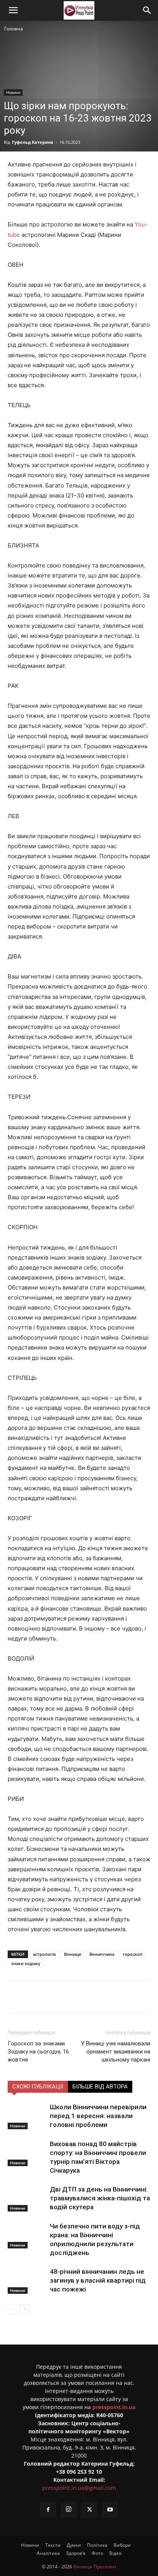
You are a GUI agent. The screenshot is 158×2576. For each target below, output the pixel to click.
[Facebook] (39, 1997)
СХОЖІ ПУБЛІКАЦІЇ (38, 2087)
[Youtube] (110, 2510)
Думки (74, 2545)
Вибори (122, 2545)
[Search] (147, 10)
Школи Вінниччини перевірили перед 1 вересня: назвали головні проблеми (98, 2116)
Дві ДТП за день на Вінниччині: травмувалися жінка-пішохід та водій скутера (100, 2198)
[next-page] (25, 2309)
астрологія (44, 1954)
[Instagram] (69, 2509)
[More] (128, 1997)
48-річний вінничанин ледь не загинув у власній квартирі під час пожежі (98, 2280)
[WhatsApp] (110, 1997)
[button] (13, 10)
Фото (97, 2553)
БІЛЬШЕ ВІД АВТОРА (100, 2087)
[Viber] (92, 1997)
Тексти (53, 2545)
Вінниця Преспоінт (95, 2567)
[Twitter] (57, 1997)
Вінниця (72, 1954)
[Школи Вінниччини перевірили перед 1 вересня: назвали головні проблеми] (27, 2116)
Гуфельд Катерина (33, 142)
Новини (13, 92)
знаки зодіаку (26, 1963)
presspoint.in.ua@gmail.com (79, 2488)
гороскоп (132, 1954)
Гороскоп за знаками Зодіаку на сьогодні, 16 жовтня (38, 2052)
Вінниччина (102, 1954)
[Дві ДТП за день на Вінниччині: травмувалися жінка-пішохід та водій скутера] (27, 2198)
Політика (97, 2545)
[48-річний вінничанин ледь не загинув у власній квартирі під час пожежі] (27, 2281)
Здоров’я (76, 2553)
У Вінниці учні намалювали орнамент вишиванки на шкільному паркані (116, 2052)
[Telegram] (75, 1997)
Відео (115, 2553)
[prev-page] (12, 2309)
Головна (14, 29)
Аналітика (48, 2553)
